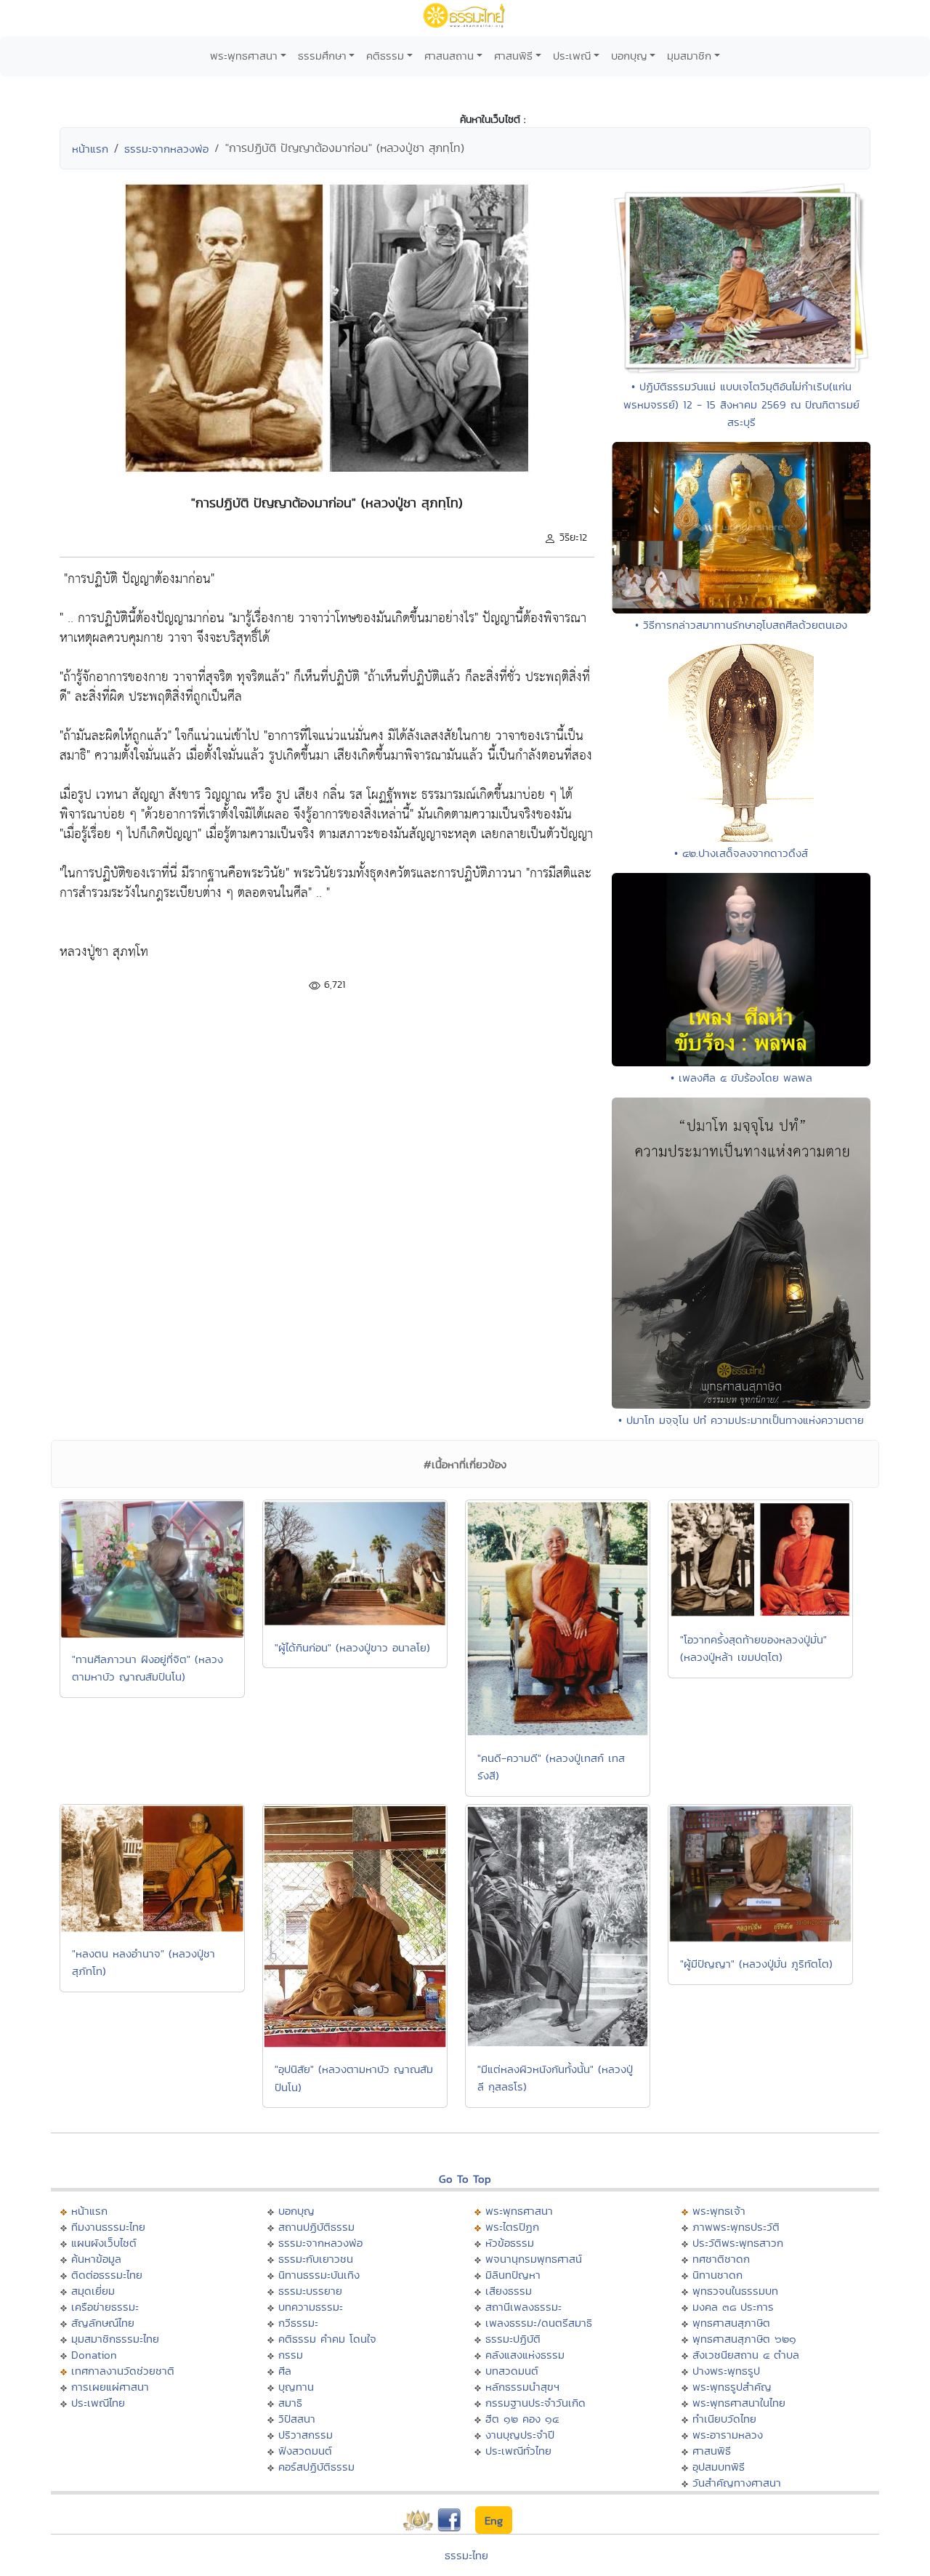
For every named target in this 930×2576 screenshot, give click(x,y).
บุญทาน (296, 2387)
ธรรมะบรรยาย (310, 2291)
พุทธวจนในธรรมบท (735, 2291)
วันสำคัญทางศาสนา (737, 2483)
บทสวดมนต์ (512, 2371)
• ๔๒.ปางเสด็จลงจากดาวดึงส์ (741, 853)
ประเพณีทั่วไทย (518, 2451)
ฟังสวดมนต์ (305, 2451)
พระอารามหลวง (728, 2435)
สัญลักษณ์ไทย (103, 2323)
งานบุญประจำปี (520, 2435)
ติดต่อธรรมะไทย (107, 2275)
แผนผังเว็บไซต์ (104, 2243)
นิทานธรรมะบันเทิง (319, 2275)
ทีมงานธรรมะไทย (108, 2227)
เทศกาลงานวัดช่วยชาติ (123, 2371)
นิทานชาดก (717, 2275)
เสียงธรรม (509, 2291)
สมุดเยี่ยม (93, 2291)
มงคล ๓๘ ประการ (733, 2307)
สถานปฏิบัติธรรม (316, 2227)
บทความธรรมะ (311, 2307)
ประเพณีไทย (98, 2403)
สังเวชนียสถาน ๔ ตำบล (746, 2355)
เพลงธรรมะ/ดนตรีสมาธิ (539, 2323)
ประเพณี (572, 56)
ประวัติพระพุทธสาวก (738, 2243)
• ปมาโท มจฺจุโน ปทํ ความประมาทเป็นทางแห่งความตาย (741, 1420)
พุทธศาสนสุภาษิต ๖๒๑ (744, 2339)
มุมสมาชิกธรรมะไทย (115, 2339)
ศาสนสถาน (449, 56)
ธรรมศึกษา (322, 56)
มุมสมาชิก (689, 56)
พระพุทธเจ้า (719, 2211)
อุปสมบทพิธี (719, 2467)
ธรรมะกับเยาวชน (316, 2259)
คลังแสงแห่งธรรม (525, 2355)
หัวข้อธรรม (510, 2243)
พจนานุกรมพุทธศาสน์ (534, 2259)
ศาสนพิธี (513, 56)
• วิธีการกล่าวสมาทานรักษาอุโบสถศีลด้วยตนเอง (741, 625)
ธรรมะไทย (466, 2555)
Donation (94, 2355)
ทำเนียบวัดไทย (724, 2419)
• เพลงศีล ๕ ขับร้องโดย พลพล (741, 1078)
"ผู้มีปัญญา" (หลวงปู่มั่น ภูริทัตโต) (756, 1964)
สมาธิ (290, 2403)
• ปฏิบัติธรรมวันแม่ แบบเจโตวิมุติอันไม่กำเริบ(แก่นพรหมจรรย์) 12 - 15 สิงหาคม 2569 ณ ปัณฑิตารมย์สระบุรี (741, 404)
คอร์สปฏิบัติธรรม (316, 2467)
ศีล (285, 2371)
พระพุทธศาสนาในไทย (739, 2403)
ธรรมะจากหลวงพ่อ (166, 149)
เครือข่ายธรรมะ (105, 2307)
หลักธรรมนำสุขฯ (522, 2387)
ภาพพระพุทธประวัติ (736, 2227)
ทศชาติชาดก (721, 2259)
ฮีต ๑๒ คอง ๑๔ (522, 2419)
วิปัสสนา (297, 2419)
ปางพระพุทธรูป (726, 2371)
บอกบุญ (629, 56)
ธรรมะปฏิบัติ (513, 2339)
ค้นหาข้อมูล (96, 2259)
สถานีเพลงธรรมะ (523, 2307)
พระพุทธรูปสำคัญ (732, 2387)
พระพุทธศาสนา (244, 56)
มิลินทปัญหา (513, 2275)
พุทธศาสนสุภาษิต (731, 2323)
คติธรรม (385, 56)
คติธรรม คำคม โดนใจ (327, 2339)
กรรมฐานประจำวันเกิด (535, 2403)
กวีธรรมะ (298, 2323)
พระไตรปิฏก (512, 2227)
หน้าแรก (90, 149)
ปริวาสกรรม (306, 2435)
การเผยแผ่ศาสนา (110, 2387)
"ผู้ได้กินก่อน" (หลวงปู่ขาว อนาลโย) (352, 1647)
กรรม (291, 2355)
